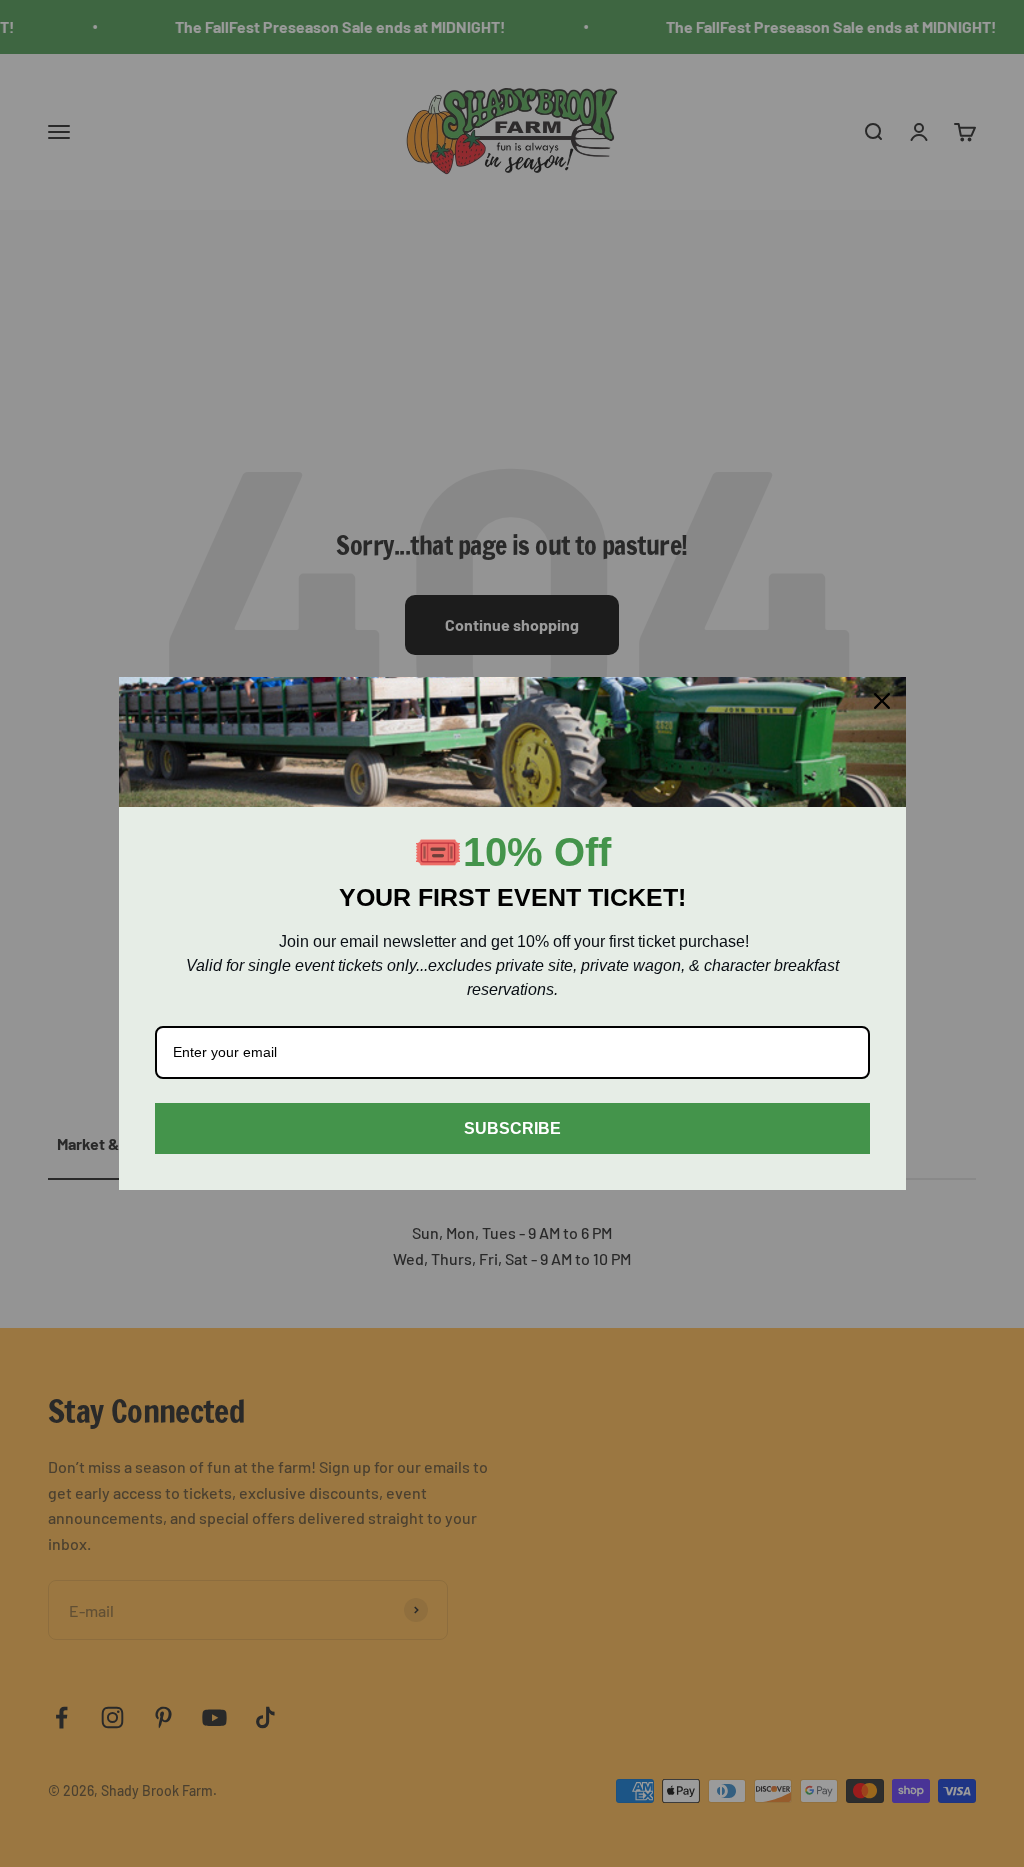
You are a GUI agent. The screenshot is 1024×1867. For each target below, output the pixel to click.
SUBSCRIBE (512, 1128)
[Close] (882, 701)
